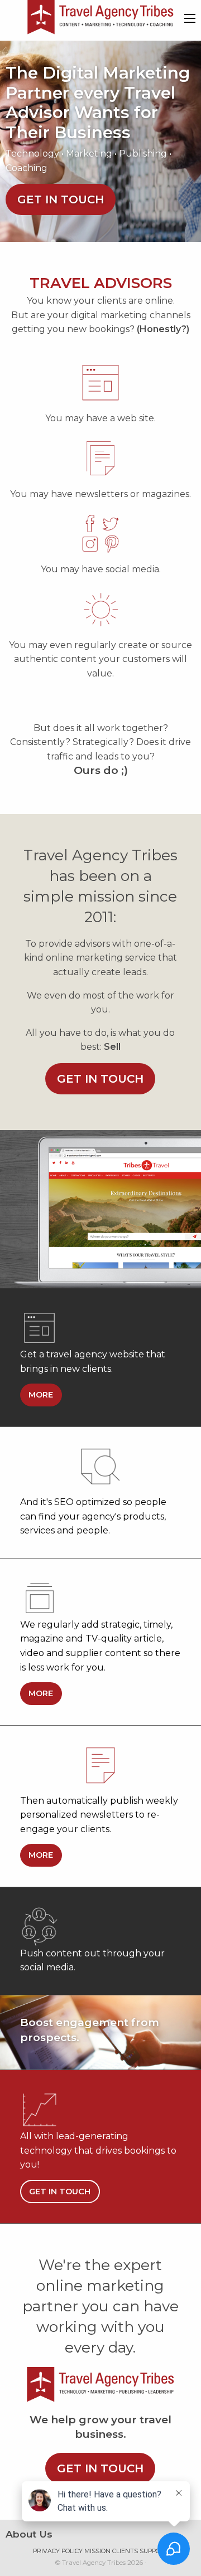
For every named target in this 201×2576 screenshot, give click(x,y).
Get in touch (61, 199)
